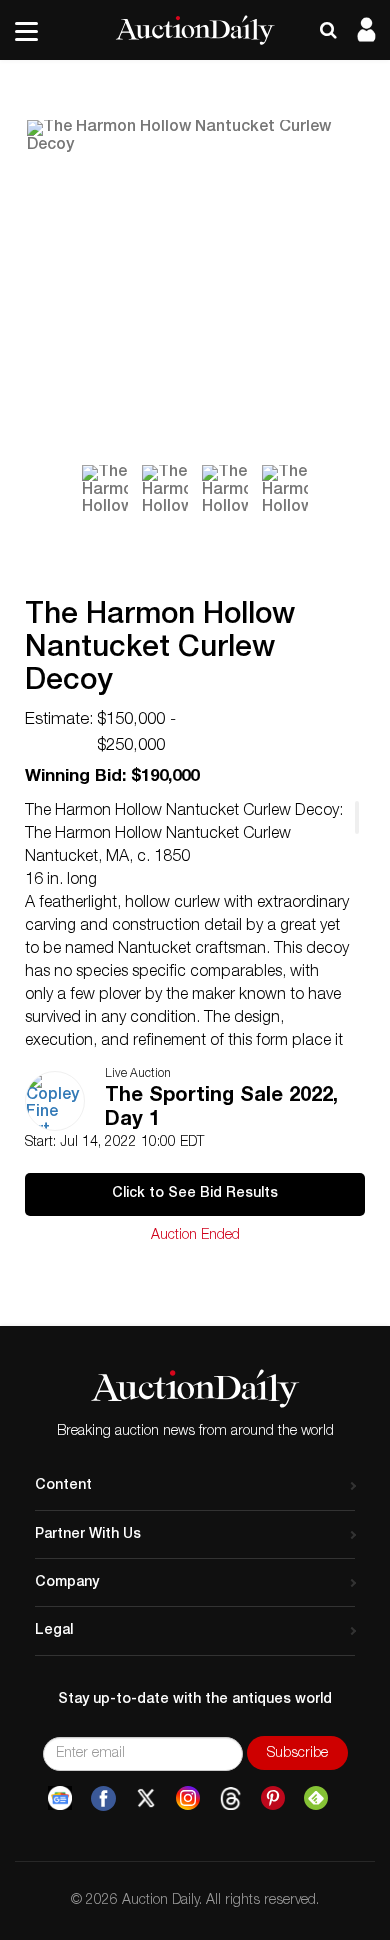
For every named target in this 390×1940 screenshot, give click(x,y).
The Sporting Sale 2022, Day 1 (221, 1109)
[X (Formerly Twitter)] (146, 1799)
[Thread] (230, 1799)
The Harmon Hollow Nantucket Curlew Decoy (160, 650)
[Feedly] (316, 1799)
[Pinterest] (273, 1799)
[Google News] (60, 1799)
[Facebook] (103, 1799)
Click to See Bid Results (195, 1194)
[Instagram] (188, 1799)
